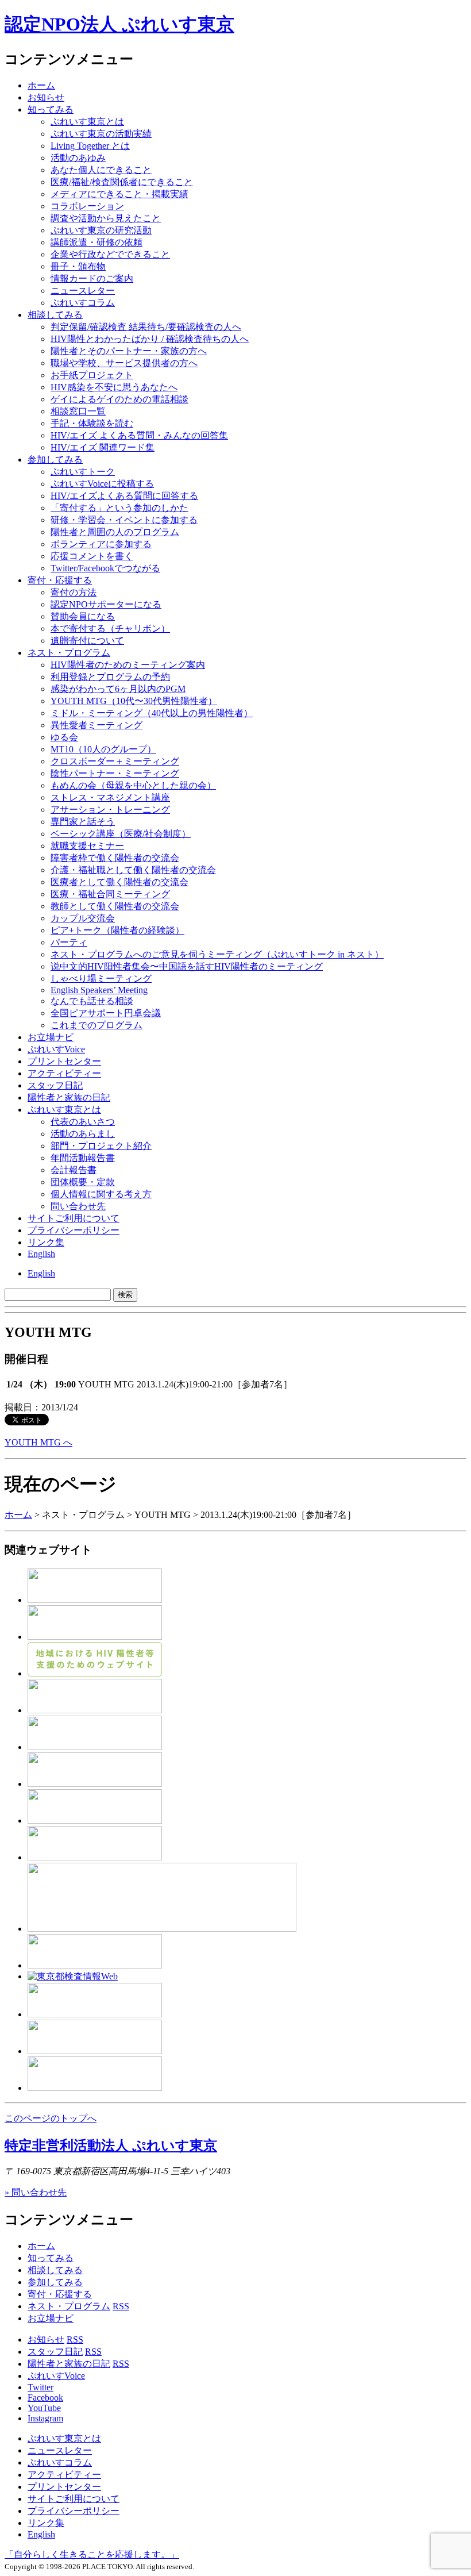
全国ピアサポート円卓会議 (106, 1013)
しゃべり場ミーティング (101, 979)
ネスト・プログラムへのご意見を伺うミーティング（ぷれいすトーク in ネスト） (217, 954)
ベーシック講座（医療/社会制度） (121, 834)
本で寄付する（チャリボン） (110, 628)
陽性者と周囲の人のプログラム (115, 532)
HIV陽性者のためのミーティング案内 (128, 665)
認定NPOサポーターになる (106, 604)
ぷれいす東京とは (87, 122)
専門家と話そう (83, 822)
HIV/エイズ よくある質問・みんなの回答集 (139, 435)
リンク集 (46, 1242)
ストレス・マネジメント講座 (110, 797)
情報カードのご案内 (92, 278)
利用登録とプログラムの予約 (110, 677)
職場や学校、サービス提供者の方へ (124, 363)
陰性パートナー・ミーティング (115, 773)
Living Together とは (90, 146)
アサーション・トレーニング (110, 810)
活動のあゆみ (78, 158)
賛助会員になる (83, 616)
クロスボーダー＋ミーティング (115, 761)
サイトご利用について (74, 1218)
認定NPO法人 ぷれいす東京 (119, 24)
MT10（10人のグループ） (103, 749)
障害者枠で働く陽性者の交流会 (115, 858)
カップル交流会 (83, 918)
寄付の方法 (74, 592)
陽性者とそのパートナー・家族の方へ (129, 351)
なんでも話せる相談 (92, 1001)
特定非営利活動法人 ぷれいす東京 (111, 2146)
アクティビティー (64, 1073)
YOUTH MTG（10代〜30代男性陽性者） (134, 701)
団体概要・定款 (83, 1182)
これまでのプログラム (96, 1025)
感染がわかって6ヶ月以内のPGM (118, 689)
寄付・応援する (60, 2294)
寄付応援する (60, 580)
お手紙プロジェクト (92, 375)
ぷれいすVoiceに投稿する (102, 484)
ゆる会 (64, 737)
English (41, 1254)
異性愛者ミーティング (96, 725)
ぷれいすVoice (56, 1049)
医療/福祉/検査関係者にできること (122, 182)
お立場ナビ (51, 1037)
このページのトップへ (51, 2118)
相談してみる (55, 315)
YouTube (44, 2408)
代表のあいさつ (83, 1122)
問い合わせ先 (78, 1206)
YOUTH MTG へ (38, 1442)
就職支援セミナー (87, 846)
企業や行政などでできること (110, 254)
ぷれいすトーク (83, 472)
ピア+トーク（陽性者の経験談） (117, 930)
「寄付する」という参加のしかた (119, 508)
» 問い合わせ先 (36, 2192)
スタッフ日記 (55, 1085)
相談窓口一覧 (78, 411)
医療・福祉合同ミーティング (110, 894)
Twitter (40, 2387)
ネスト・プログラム (69, 2306)
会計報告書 (74, 1170)
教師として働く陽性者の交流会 (115, 906)
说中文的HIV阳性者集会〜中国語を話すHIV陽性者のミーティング (187, 966)
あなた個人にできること (101, 170)
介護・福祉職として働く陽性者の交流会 (133, 870)
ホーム (41, 85)
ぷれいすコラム (83, 303)
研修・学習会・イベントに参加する (124, 520)
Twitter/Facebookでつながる (105, 568)
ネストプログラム (69, 653)
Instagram (45, 2418)
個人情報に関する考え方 (101, 1194)
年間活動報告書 (83, 1158)
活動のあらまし (83, 1134)
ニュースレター (83, 291)
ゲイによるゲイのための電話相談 (119, 399)
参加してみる (55, 460)
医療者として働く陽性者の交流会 (119, 882)
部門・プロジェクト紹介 (101, 1146)
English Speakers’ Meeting (99, 990)
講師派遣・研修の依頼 (96, 242)
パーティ (69, 942)
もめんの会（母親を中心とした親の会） (133, 785)
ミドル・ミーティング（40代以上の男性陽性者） (152, 713)
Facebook (45, 2398)
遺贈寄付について (87, 641)
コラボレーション (87, 206)
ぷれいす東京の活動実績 (101, 134)
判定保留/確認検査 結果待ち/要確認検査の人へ (146, 327)
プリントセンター (64, 1061)
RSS (121, 2306)
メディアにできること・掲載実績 (119, 194)
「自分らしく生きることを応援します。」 (92, 2554)
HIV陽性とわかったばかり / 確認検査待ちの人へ (150, 339)
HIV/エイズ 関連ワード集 (103, 447)
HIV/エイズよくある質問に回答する (124, 496)
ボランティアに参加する (101, 544)
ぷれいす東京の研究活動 (101, 230)
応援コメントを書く (92, 556)
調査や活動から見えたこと (106, 218)
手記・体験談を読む (92, 423)
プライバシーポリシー (74, 1230)
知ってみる (51, 109)
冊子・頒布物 (78, 266)
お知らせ (46, 97)
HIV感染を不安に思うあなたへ (114, 387)
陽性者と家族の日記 (69, 1097)
